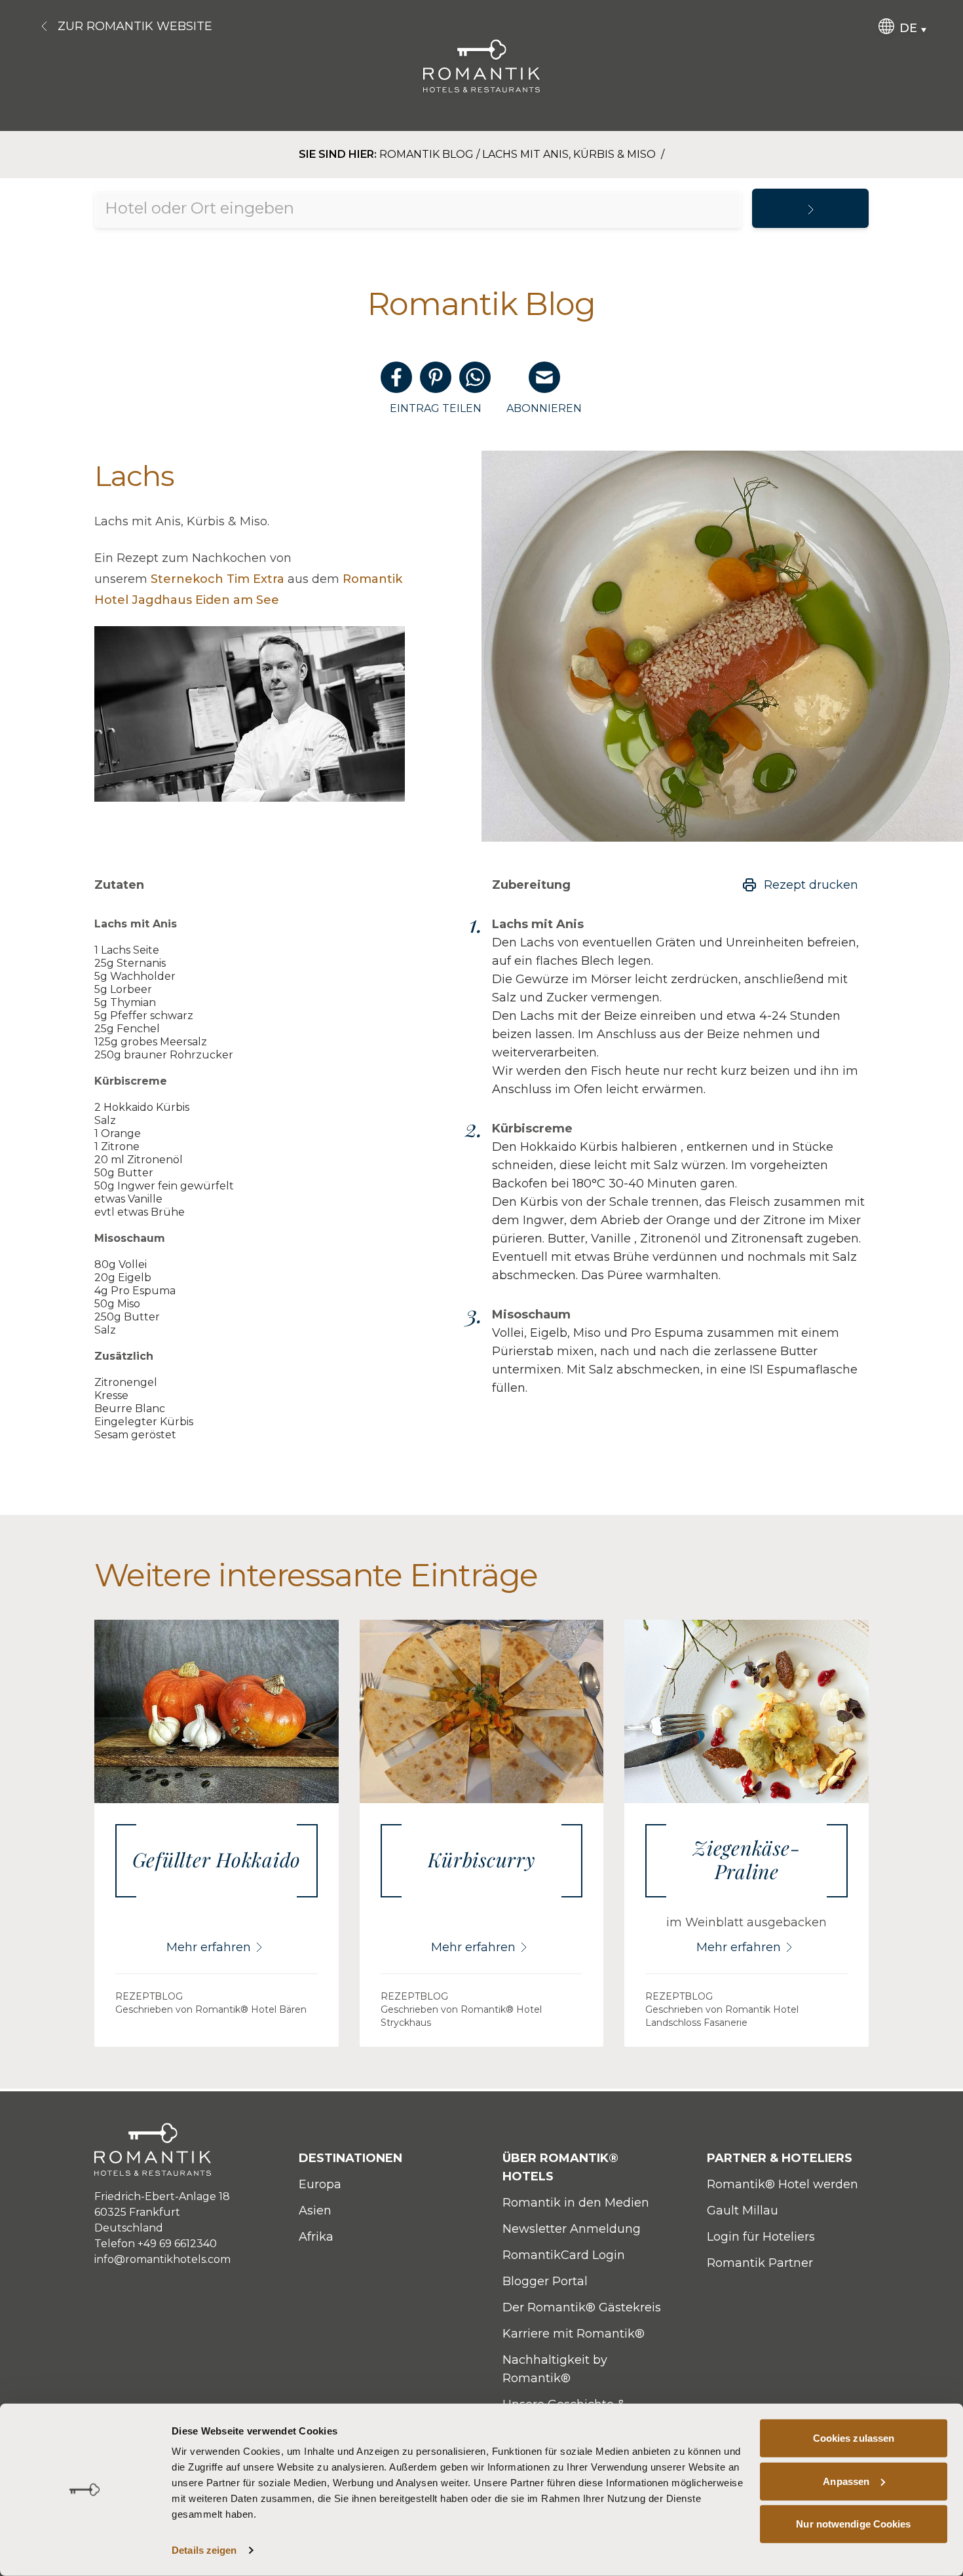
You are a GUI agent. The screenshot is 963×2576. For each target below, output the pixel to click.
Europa (320, 2184)
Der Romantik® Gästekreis (582, 2307)
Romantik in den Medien (576, 2203)
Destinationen (350, 2158)
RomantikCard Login (564, 2255)
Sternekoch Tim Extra (217, 579)
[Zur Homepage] (482, 66)
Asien (315, 2211)
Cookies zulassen (854, 2438)
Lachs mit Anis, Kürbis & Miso (570, 154)
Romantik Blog (426, 154)
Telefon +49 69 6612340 (156, 2244)
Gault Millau (743, 2211)
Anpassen (846, 2481)
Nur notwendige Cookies (853, 2524)
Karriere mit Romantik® (574, 2334)
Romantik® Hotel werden (783, 2184)
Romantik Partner (760, 2263)
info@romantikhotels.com (162, 2259)
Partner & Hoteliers (780, 2158)
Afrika (316, 2237)
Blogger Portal (545, 2281)
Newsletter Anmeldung (572, 2229)
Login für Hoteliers (761, 2237)
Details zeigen (204, 2550)
